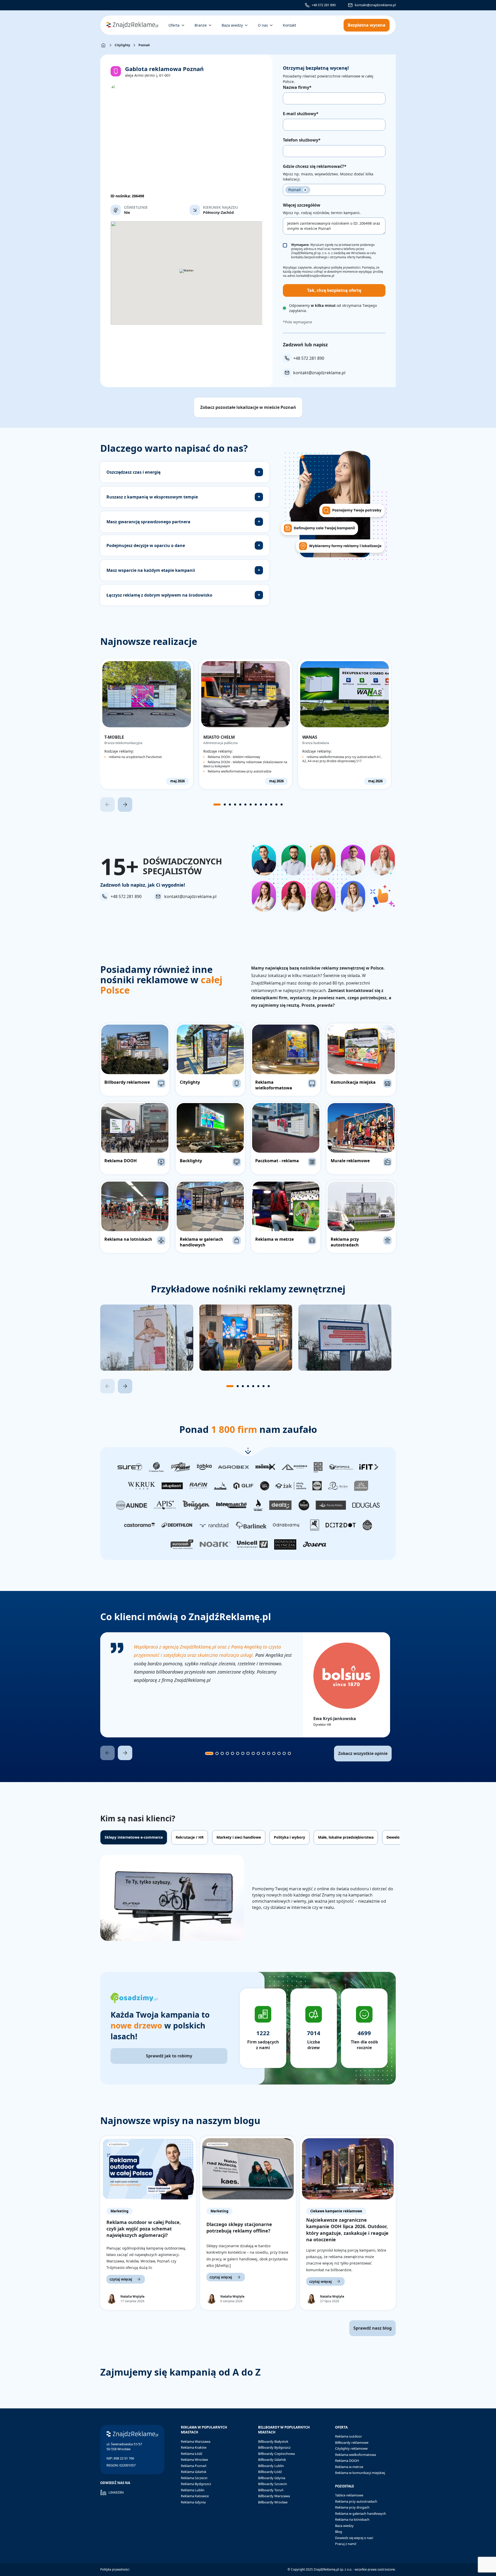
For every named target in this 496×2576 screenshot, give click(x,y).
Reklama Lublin (193, 2490)
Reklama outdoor (348, 2436)
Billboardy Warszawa (274, 2496)
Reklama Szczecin (194, 2478)
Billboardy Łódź (270, 2472)
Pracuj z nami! (346, 2544)
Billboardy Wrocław (273, 2502)
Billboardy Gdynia (272, 2478)
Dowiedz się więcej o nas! (354, 2538)
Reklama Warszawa (196, 2441)
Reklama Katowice (195, 2496)
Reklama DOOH (347, 2461)
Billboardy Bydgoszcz (274, 2447)
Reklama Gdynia (193, 2502)
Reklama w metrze (349, 2467)
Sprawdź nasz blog (373, 2328)
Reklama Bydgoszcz (196, 2484)
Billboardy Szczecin (273, 2484)
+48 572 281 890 (324, 5)
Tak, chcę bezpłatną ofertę (334, 290)
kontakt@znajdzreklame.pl (375, 5)
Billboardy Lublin (271, 2466)
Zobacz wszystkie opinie (363, 1753)
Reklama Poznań (194, 2466)
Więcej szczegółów (302, 205)
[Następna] (125, 805)
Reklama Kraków (194, 2447)
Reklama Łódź (192, 2454)
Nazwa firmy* (297, 87)
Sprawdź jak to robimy (169, 2056)
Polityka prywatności (115, 2569)
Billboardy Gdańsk (272, 2460)
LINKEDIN (116, 2492)
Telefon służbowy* (302, 140)
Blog (339, 2532)
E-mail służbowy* (301, 114)
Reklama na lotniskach (352, 2519)
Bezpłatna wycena (367, 25)
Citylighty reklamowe (351, 2448)
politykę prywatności (346, 267)
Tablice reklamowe (349, 2495)
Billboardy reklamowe (352, 2442)
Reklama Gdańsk (194, 2472)
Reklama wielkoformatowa (355, 2455)
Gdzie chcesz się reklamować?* (315, 166)
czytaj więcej (121, 2279)
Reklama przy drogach (352, 2507)
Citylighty (122, 45)
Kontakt (289, 25)
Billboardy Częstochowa (276, 2454)
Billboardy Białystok (273, 2441)
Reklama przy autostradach (356, 2501)
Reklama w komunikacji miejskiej (360, 2473)
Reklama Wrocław (194, 2460)
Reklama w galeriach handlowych (361, 2513)
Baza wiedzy (344, 2526)
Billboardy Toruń (271, 2490)
